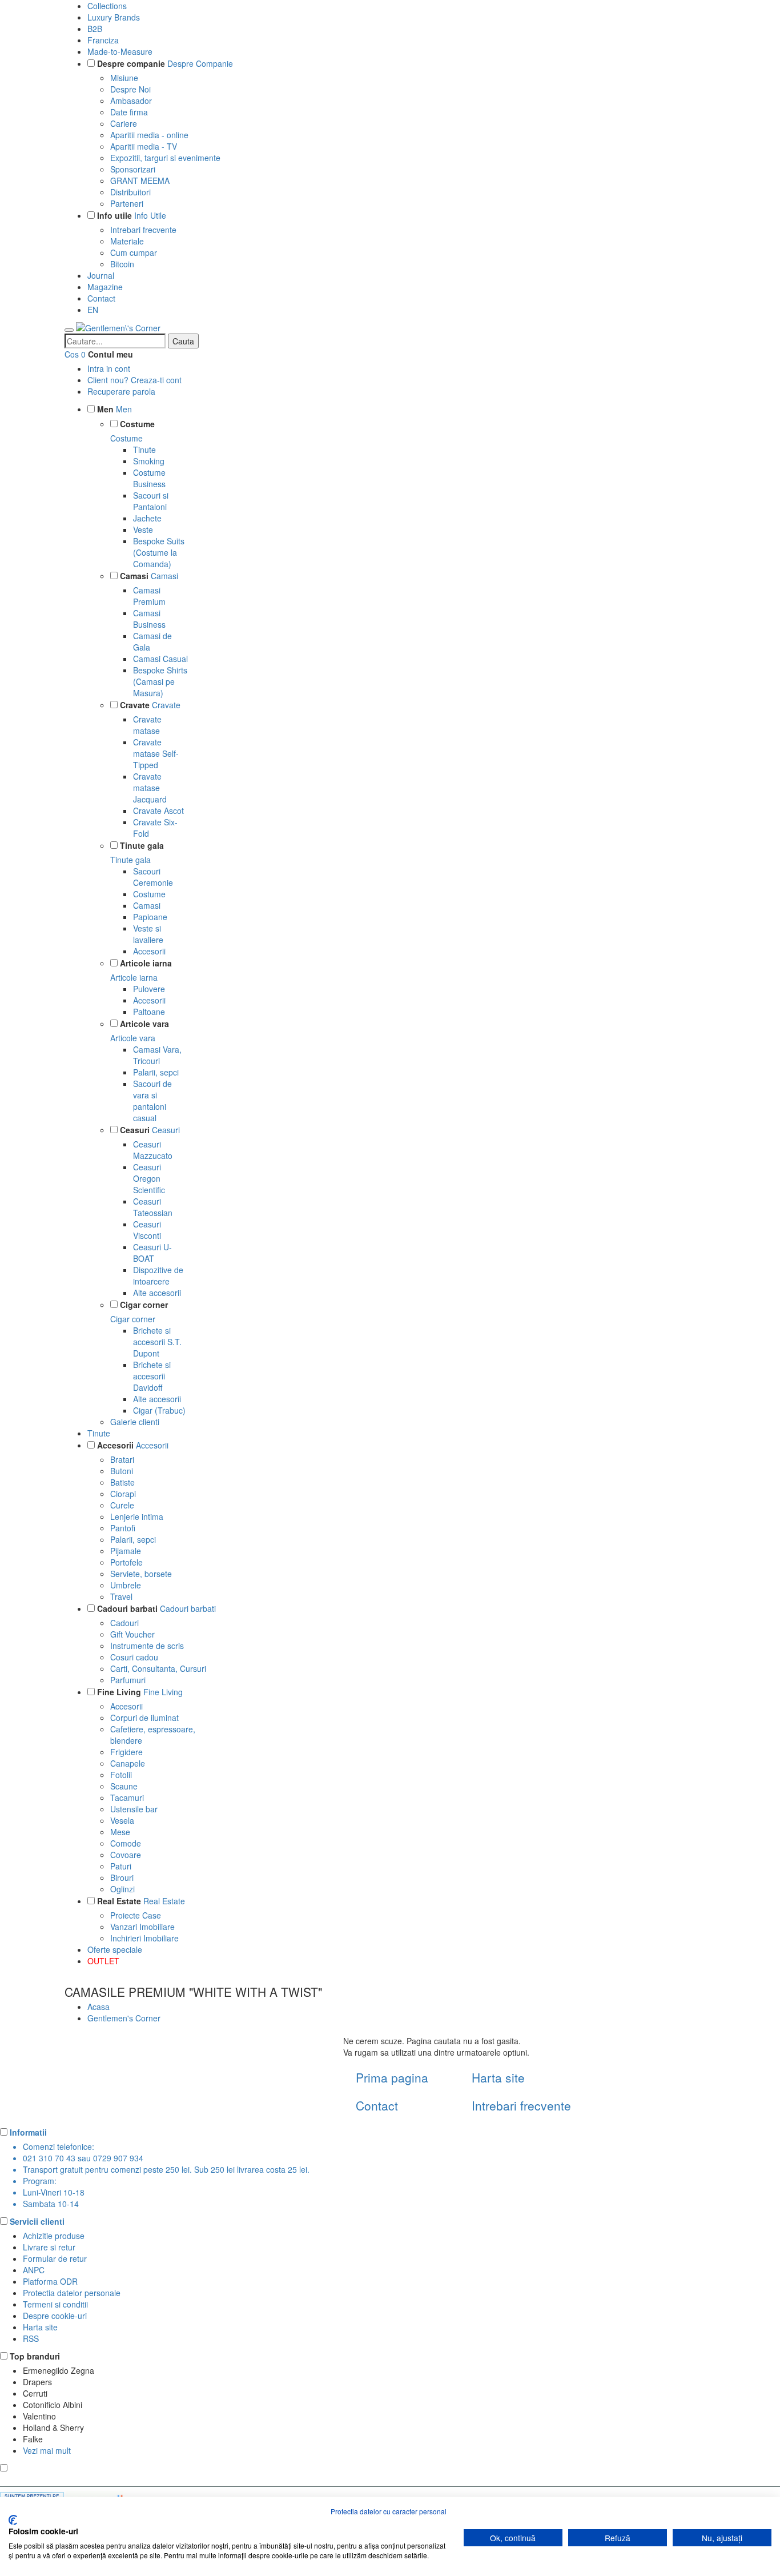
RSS (31, 2338)
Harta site (498, 2077)
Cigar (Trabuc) (159, 1410)
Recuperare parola (121, 391)
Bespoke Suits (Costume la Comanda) (159, 552)
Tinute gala (142, 845)
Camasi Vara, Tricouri (157, 1055)
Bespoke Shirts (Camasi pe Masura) (160, 681)
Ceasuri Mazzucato (153, 1150)
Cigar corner (144, 1305)
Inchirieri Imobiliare (144, 1938)
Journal (101, 275)
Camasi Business (149, 619)
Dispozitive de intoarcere (158, 1275)
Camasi (134, 576)
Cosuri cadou (134, 1657)
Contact (101, 298)
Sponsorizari (133, 169)
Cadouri (124, 1623)
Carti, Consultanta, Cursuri (158, 1668)
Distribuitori (130, 192)
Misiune (124, 78)
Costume (137, 424)
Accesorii (149, 951)
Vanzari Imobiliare (142, 1927)
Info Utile (150, 215)
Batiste (122, 1482)
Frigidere (126, 1752)
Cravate (135, 705)
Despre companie (131, 63)
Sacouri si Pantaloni (151, 501)
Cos (72, 354)
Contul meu (110, 354)
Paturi (121, 1866)
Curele (122, 1505)
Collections (107, 6)
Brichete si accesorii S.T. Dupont (157, 1342)
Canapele (128, 1763)
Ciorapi (123, 1494)
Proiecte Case (136, 1915)
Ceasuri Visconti (147, 1230)
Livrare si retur (49, 2247)
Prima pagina (392, 2077)
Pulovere (149, 989)
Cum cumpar (134, 252)
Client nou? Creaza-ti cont (134, 380)
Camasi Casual (160, 659)
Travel (121, 1596)
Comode (126, 1843)
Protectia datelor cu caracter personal (389, 2511)
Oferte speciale (115, 1949)
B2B (95, 29)
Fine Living (119, 1692)
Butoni (122, 1471)
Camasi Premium (149, 596)
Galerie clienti (135, 1422)
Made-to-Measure (120, 51)
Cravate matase (147, 725)
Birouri (122, 1877)
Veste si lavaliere (148, 934)
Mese (120, 1832)
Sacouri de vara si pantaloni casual (152, 1101)
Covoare (126, 1855)
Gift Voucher (132, 1634)
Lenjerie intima (137, 1516)
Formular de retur (55, 2258)
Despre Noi (130, 89)
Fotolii (121, 1775)
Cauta (183, 341)
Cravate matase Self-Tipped (156, 753)
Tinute (144, 450)
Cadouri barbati (127, 1608)
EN (93, 310)
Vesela (122, 1820)
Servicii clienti (37, 2221)
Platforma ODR (50, 2281)
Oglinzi (122, 1889)
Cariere (124, 123)
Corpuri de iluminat (144, 1718)
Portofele (126, 1562)
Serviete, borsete (141, 1574)
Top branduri (35, 2356)
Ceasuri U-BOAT (152, 1253)
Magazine (105, 287)
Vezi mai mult (47, 2450)
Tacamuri (127, 1797)
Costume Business (149, 478)
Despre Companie (200, 63)
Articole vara (144, 1024)
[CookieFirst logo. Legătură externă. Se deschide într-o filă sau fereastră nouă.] (13, 2520)
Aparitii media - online (149, 135)
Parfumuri (128, 1680)
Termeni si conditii (55, 2304)
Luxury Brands (114, 17)
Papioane (150, 917)
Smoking (149, 461)
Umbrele (126, 1585)
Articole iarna (146, 963)
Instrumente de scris (147, 1646)
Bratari (122, 1459)
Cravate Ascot (158, 810)
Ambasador (131, 101)
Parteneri (127, 203)
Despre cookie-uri (55, 2316)
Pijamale (126, 1551)
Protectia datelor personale (72, 2293)
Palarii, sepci (156, 1072)
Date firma (129, 112)
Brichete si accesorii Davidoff (152, 1376)
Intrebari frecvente (143, 230)
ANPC (34, 2270)
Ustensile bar (134, 1809)
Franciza (103, 40)
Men (105, 409)
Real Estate (119, 1901)
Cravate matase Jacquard (150, 788)
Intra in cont (109, 368)
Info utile (114, 215)
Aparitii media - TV (144, 146)
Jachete (147, 518)
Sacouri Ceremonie (153, 877)
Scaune (124, 1786)
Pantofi (123, 1528)
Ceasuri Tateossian (153, 1207)
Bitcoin (122, 264)
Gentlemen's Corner (124, 2018)
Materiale (127, 241)
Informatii (28, 2132)
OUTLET (103, 1961)
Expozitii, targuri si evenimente (165, 158)
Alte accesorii (157, 1293)
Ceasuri (135, 1130)
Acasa (98, 2007)
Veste (143, 529)
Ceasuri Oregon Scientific (149, 1178)
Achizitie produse (54, 2236)
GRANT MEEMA (140, 180)
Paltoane (149, 1012)
